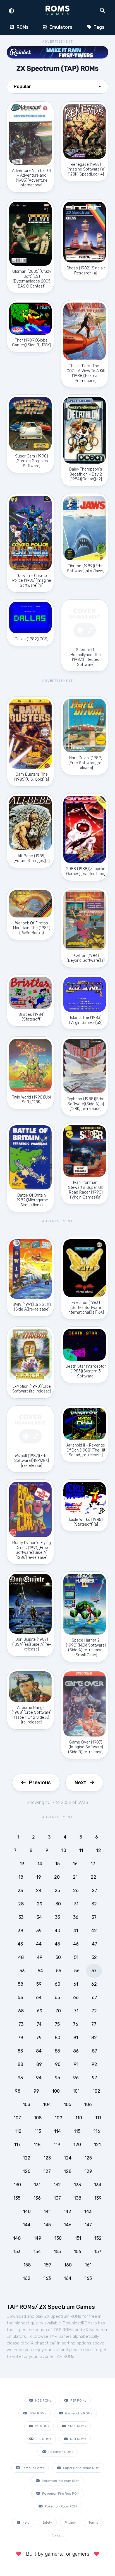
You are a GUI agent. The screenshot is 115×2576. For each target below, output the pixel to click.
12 (99, 1850)
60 (57, 1984)
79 (39, 2038)
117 (17, 2145)
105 (68, 2104)
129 (88, 2171)
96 (76, 2078)
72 (94, 2011)
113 (38, 2131)
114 (57, 2131)
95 (57, 2078)
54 (40, 1971)
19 (39, 1877)
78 (21, 2038)
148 (17, 2238)
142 (67, 2211)
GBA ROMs (37, 2413)
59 (39, 1984)
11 (81, 1850)
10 (64, 1850)
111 (98, 2118)
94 (39, 2078)
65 (57, 1997)
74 (39, 2024)
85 (57, 2051)
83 (20, 2051)
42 (94, 1931)
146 (68, 2225)
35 (57, 1917)
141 (47, 2211)
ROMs (22, 27)
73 (21, 2024)
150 (58, 2238)
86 (76, 2051)
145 (47, 2225)
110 (79, 2118)
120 (77, 2145)
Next (80, 1783)
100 (56, 2091)
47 (94, 1944)
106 (88, 2104)
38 (21, 1931)
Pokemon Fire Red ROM (60, 2494)
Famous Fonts (33, 2468)
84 (39, 2051)
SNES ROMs (77, 2426)
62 (94, 1984)
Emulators (60, 27)
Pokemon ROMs (60, 2452)
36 (76, 1917)
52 (94, 1957)
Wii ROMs (42, 2426)
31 (76, 1904)
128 (68, 2171)
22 (94, 1877)
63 (20, 1997)
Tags (98, 27)
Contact (57, 2535)
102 (96, 2091)
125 (88, 2158)
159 (47, 2265)
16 (75, 1864)
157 (98, 2252)
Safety (47, 2523)
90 (58, 2064)
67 (94, 1997)
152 (98, 2238)
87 (94, 2051)
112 (18, 2131)
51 (76, 1957)
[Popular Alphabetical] (57, 88)
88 (20, 2064)
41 (76, 1931)
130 (17, 2185)
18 (21, 1877)
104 (47, 2104)
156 (78, 2252)
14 (40, 1864)
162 (27, 2278)
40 (57, 1931)
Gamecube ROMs (78, 2413)
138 (78, 2198)
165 (88, 2278)
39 (39, 1931)
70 (58, 2011)
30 (58, 1904)
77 (94, 2024)
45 (57, 1944)
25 (57, 1890)
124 (68, 2158)
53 (22, 1971)
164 (68, 2278)
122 (27, 2158)
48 (21, 1957)
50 (58, 1957)
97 (94, 2078)
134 (98, 2185)
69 (40, 2011)
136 (37, 2198)
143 (88, 2211)
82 (94, 2038)
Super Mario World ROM (81, 2468)
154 (37, 2252)
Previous (40, 1783)
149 (38, 2238)
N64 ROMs (78, 2439)
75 (57, 2024)
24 (39, 1890)
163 (47, 2278)
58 (21, 1984)
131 (37, 2185)
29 (40, 1904)
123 (47, 2158)
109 (58, 2118)
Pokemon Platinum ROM (60, 2481)
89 (39, 2064)
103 (27, 2104)
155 (57, 2252)
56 (77, 1971)
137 (57, 2198)
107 (17, 2118)
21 (75, 1877)
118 (37, 2145)
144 (27, 2225)
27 (94, 1890)
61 (76, 1984)
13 (22, 1864)
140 (27, 2211)
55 (59, 1971)
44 (39, 1944)
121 (97, 2145)
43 (20, 1944)
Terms (93, 2523)
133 (77, 2185)
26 (76, 1890)
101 (76, 2091)
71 (76, 2011)
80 (57, 2038)
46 (76, 1944)
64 (39, 1997)
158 (27, 2265)
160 (68, 2265)
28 (21, 1904)
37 (94, 1917)
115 (77, 2131)
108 (38, 2118)
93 (20, 2078)
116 (97, 2131)
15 (57, 1864)
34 (39, 1917)
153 (17, 2252)
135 (17, 2198)
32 (94, 1904)
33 (21, 1917)
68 (21, 2011)
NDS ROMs (43, 2400)
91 (76, 2064)
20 (57, 1877)
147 (88, 2225)
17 (93, 1864)
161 (88, 2265)
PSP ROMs (78, 2400)
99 (36, 2091)
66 (76, 1997)
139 (98, 2198)
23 (20, 1890)
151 (78, 2238)
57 (94, 1971)
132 (57, 2185)
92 (94, 2064)
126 (27, 2171)
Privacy (70, 2523)
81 (76, 2038)
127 (47, 2171)
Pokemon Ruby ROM (60, 2506)
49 (40, 1957)
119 (57, 2145)
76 (76, 2024)
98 (18, 2091)
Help (26, 2523)
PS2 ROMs (43, 2439)
